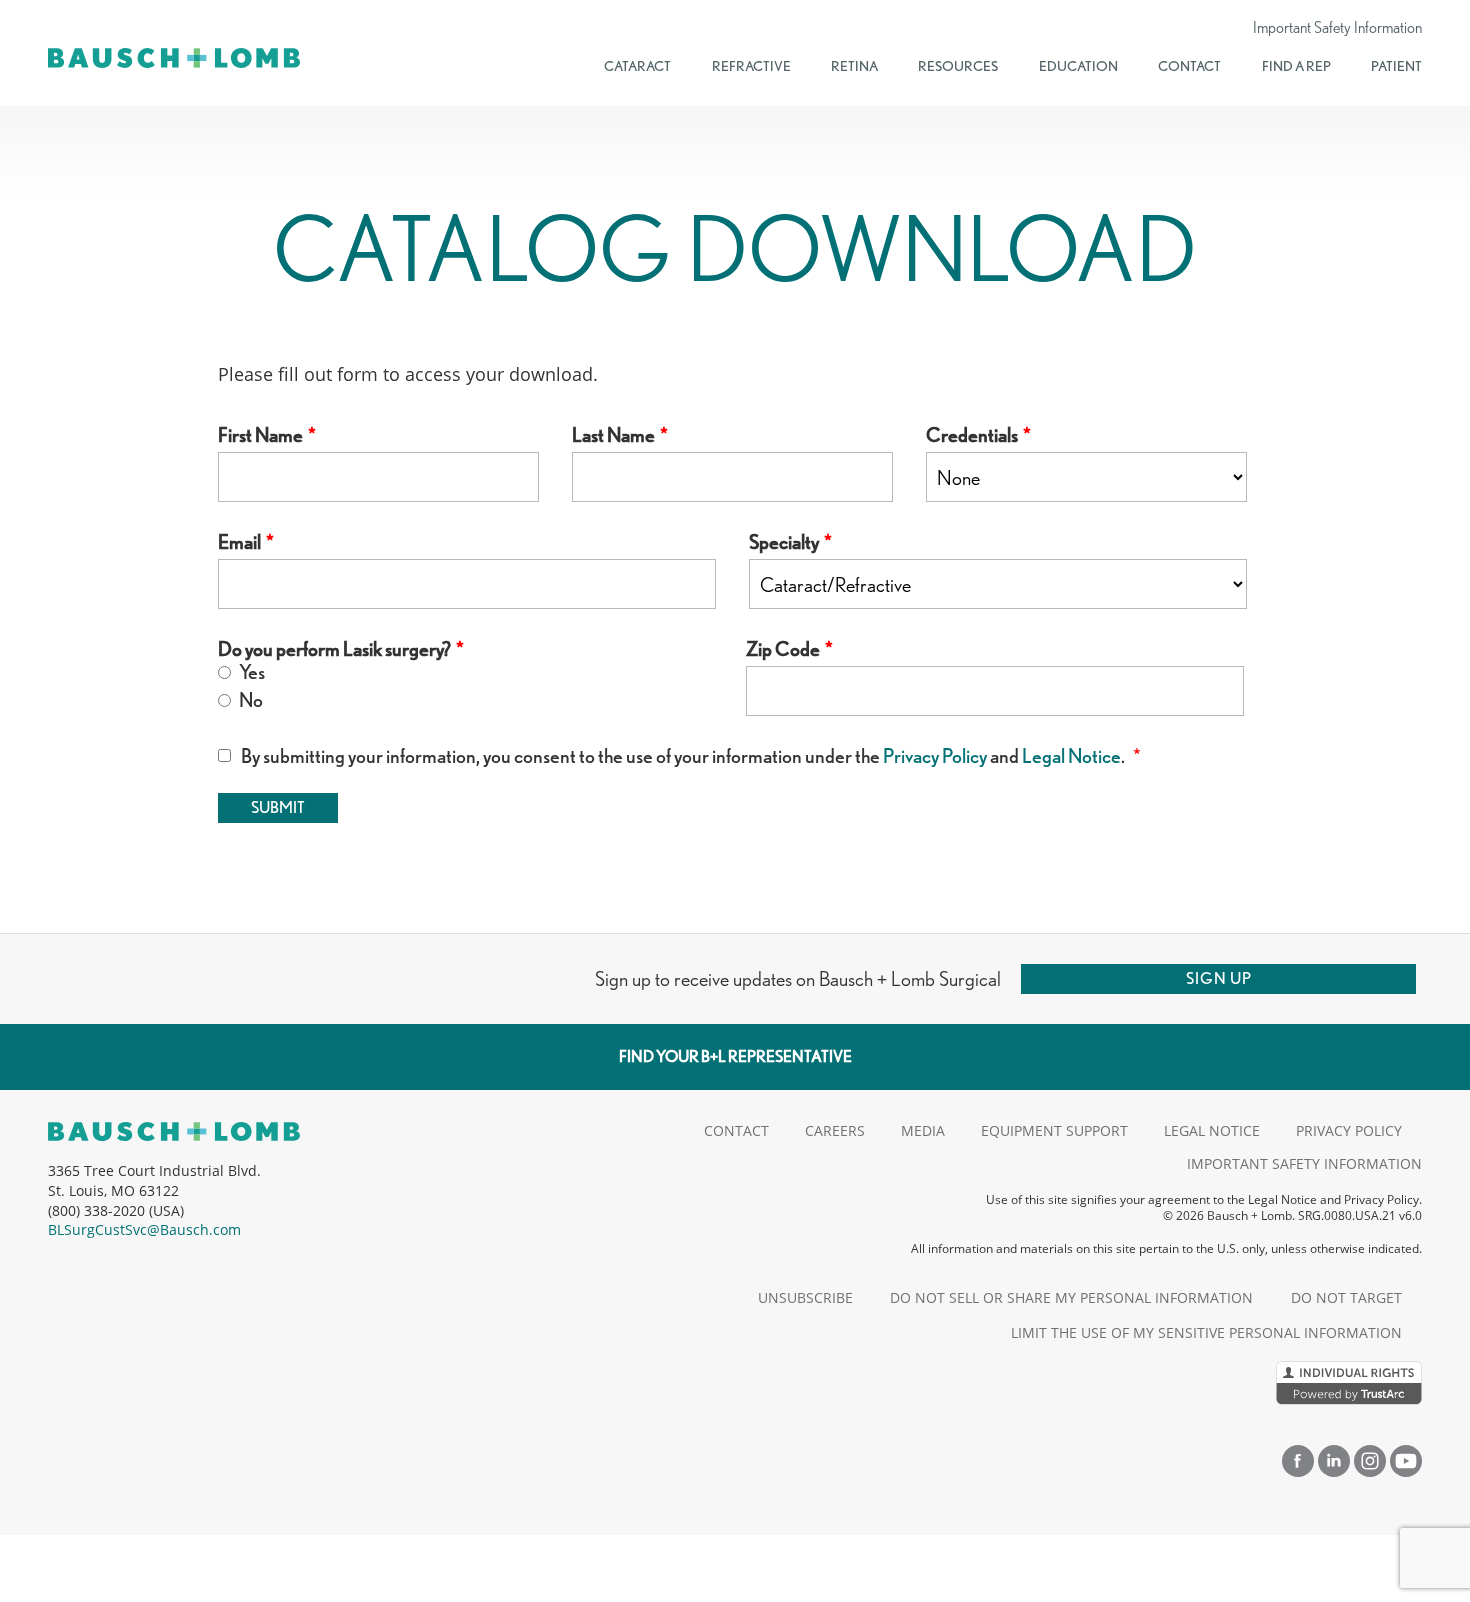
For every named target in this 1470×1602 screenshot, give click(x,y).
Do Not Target (1346, 1297)
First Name (260, 435)
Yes (250, 672)
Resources (958, 66)
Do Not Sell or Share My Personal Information (1071, 1297)
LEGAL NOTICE (1212, 1130)
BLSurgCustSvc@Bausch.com (144, 1229)
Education (1078, 66)
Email (239, 542)
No (249, 700)
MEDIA (923, 1130)
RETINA (854, 66)
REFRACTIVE (751, 66)
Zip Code (783, 649)
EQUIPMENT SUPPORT (1054, 1130)
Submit (278, 807)
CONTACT (1189, 66)
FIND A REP (1296, 66)
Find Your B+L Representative (735, 1056)
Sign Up (1219, 978)
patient (1396, 66)
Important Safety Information (1337, 28)
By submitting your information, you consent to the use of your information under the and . (684, 756)
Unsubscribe (805, 1297)
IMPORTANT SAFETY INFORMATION (1304, 1163)
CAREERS (835, 1130)
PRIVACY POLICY (1349, 1130)
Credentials (972, 435)
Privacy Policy (935, 756)
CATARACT (637, 66)
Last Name (613, 435)
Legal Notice (1071, 756)
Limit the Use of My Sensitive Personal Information (1206, 1332)
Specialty (784, 542)
